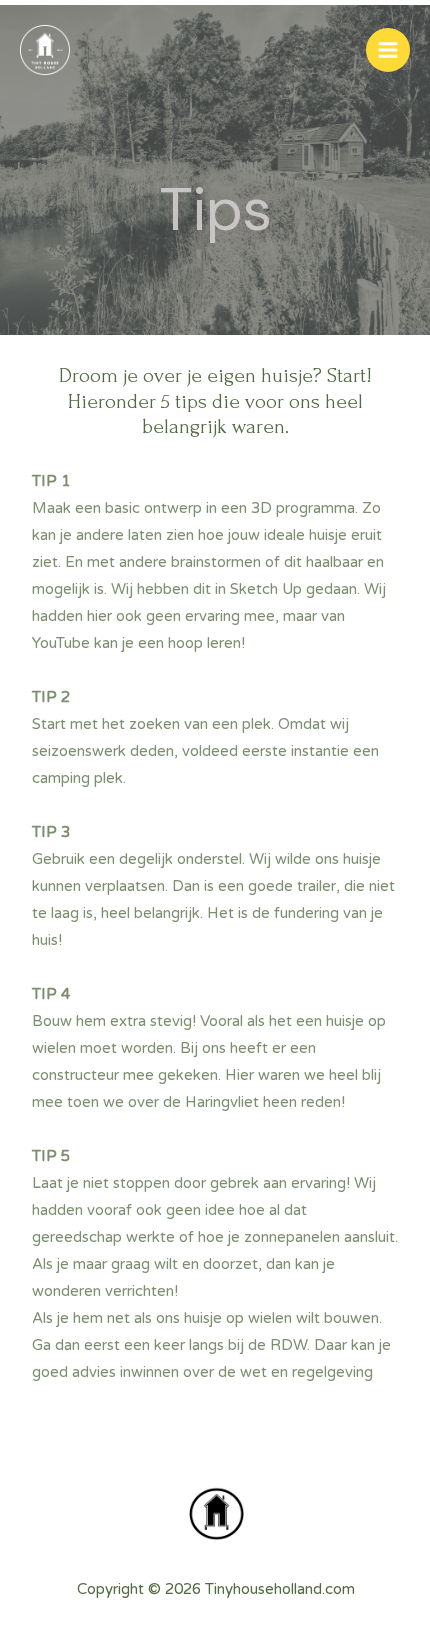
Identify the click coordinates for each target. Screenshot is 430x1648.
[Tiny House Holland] (45, 50)
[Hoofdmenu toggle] (388, 50)
